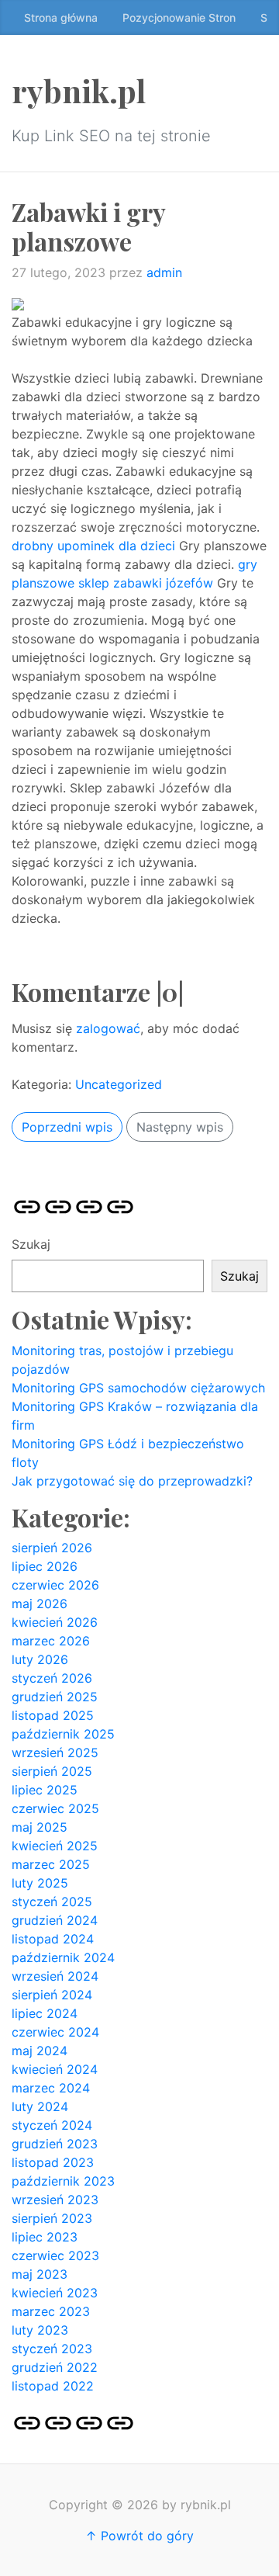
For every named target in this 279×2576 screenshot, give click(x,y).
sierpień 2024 (52, 1995)
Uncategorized (119, 1084)
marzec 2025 (51, 1864)
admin (164, 272)
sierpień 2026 (52, 1548)
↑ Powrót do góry (139, 2536)
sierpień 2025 (52, 1771)
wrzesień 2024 (55, 1976)
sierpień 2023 (52, 2218)
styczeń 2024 (52, 2125)
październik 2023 (63, 2181)
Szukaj (31, 1244)
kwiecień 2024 (55, 2069)
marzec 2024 (51, 2088)
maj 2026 (40, 1603)
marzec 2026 (51, 1641)
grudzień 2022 (55, 2367)
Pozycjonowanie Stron (179, 17)
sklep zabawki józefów (146, 583)
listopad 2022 (53, 2386)
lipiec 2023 (45, 2237)
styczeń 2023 (52, 2349)
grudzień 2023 (55, 2144)
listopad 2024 (53, 1939)
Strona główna (61, 17)
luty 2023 (40, 2330)
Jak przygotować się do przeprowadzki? (132, 1481)
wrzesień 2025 (55, 1753)
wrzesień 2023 (55, 2200)
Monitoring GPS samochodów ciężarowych (138, 1388)
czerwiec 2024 (55, 2032)
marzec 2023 (51, 2311)
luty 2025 (40, 1883)
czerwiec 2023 (55, 2255)
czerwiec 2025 (55, 1808)
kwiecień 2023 (55, 2293)
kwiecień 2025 (55, 1846)
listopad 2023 (53, 2162)
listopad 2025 (53, 1715)
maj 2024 (40, 2051)
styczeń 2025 (52, 1902)
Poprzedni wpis (67, 1127)
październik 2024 (63, 1957)
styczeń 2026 (52, 1678)
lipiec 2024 (45, 2013)
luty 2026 (40, 1659)
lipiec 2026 (45, 1566)
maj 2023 (40, 2274)
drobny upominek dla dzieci (93, 546)
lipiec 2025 (45, 1790)
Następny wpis (180, 1127)
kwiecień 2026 (55, 1622)
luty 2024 (40, 2106)
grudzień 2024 (55, 1920)
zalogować (108, 1028)
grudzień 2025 (55, 1697)
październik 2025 (63, 1734)
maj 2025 (40, 1827)
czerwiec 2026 (55, 1585)
